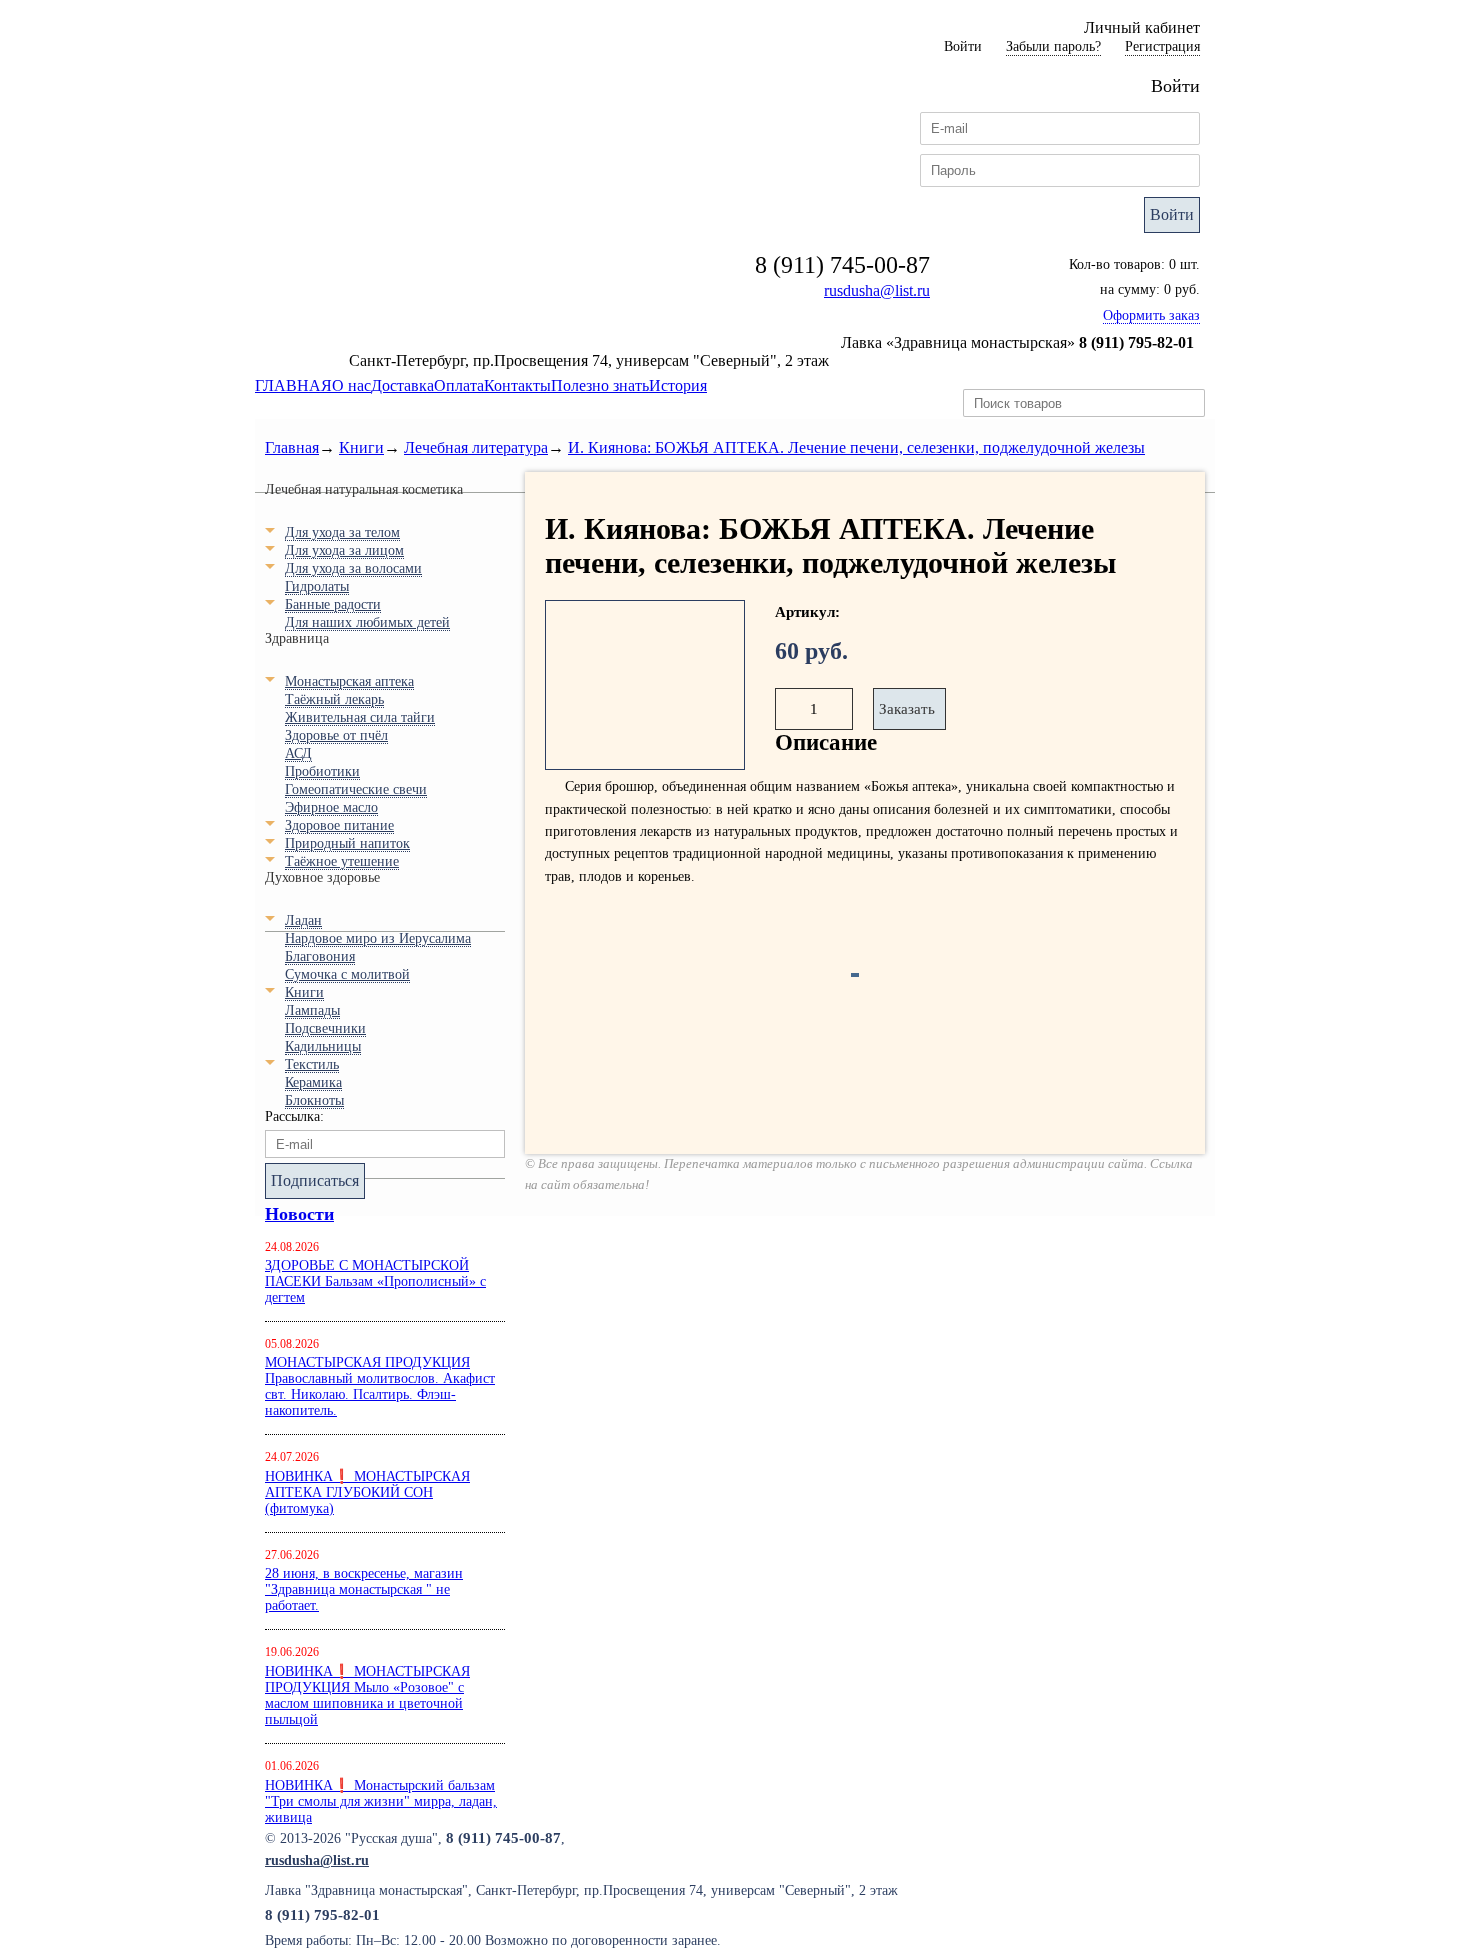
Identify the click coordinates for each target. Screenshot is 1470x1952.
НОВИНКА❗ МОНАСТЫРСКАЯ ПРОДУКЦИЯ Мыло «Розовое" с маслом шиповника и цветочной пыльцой (367, 1695)
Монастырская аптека (349, 681)
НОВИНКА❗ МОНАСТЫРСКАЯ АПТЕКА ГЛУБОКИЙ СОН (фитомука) (367, 1492)
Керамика (313, 1082)
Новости (299, 1214)
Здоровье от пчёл (336, 735)
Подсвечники (325, 1028)
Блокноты (314, 1100)
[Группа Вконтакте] (1177, 1859)
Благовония (320, 956)
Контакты (517, 385)
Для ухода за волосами (353, 568)
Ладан (303, 920)
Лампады (312, 1010)
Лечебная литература (476, 447)
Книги (361, 447)
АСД (298, 753)
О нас (351, 385)
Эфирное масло (331, 807)
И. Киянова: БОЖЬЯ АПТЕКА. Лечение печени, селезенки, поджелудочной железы (856, 447)
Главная (292, 447)
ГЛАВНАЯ (293, 385)
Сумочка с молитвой (347, 974)
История (678, 385)
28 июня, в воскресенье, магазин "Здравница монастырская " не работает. (364, 1589)
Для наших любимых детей (367, 622)
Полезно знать (600, 385)
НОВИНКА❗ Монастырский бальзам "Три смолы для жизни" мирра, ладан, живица (381, 1801)
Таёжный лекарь (334, 699)
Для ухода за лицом (344, 550)
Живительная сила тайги (360, 717)
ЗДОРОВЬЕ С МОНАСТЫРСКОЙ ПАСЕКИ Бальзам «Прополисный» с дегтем (375, 1281)
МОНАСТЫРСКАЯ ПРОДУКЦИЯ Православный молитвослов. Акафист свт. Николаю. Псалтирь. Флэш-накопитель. (380, 1386)
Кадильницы (323, 1046)
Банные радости (333, 604)
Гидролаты (317, 586)
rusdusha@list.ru (877, 290)
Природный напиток (347, 843)
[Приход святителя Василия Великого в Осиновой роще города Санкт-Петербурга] (1101, 1859)
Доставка (402, 385)
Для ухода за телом (342, 532)
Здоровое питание (339, 825)
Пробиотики (322, 771)
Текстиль (312, 1064)
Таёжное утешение (342, 861)
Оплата (459, 385)
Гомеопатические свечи (356, 789)
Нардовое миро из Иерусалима (378, 938)
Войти (1172, 214)
